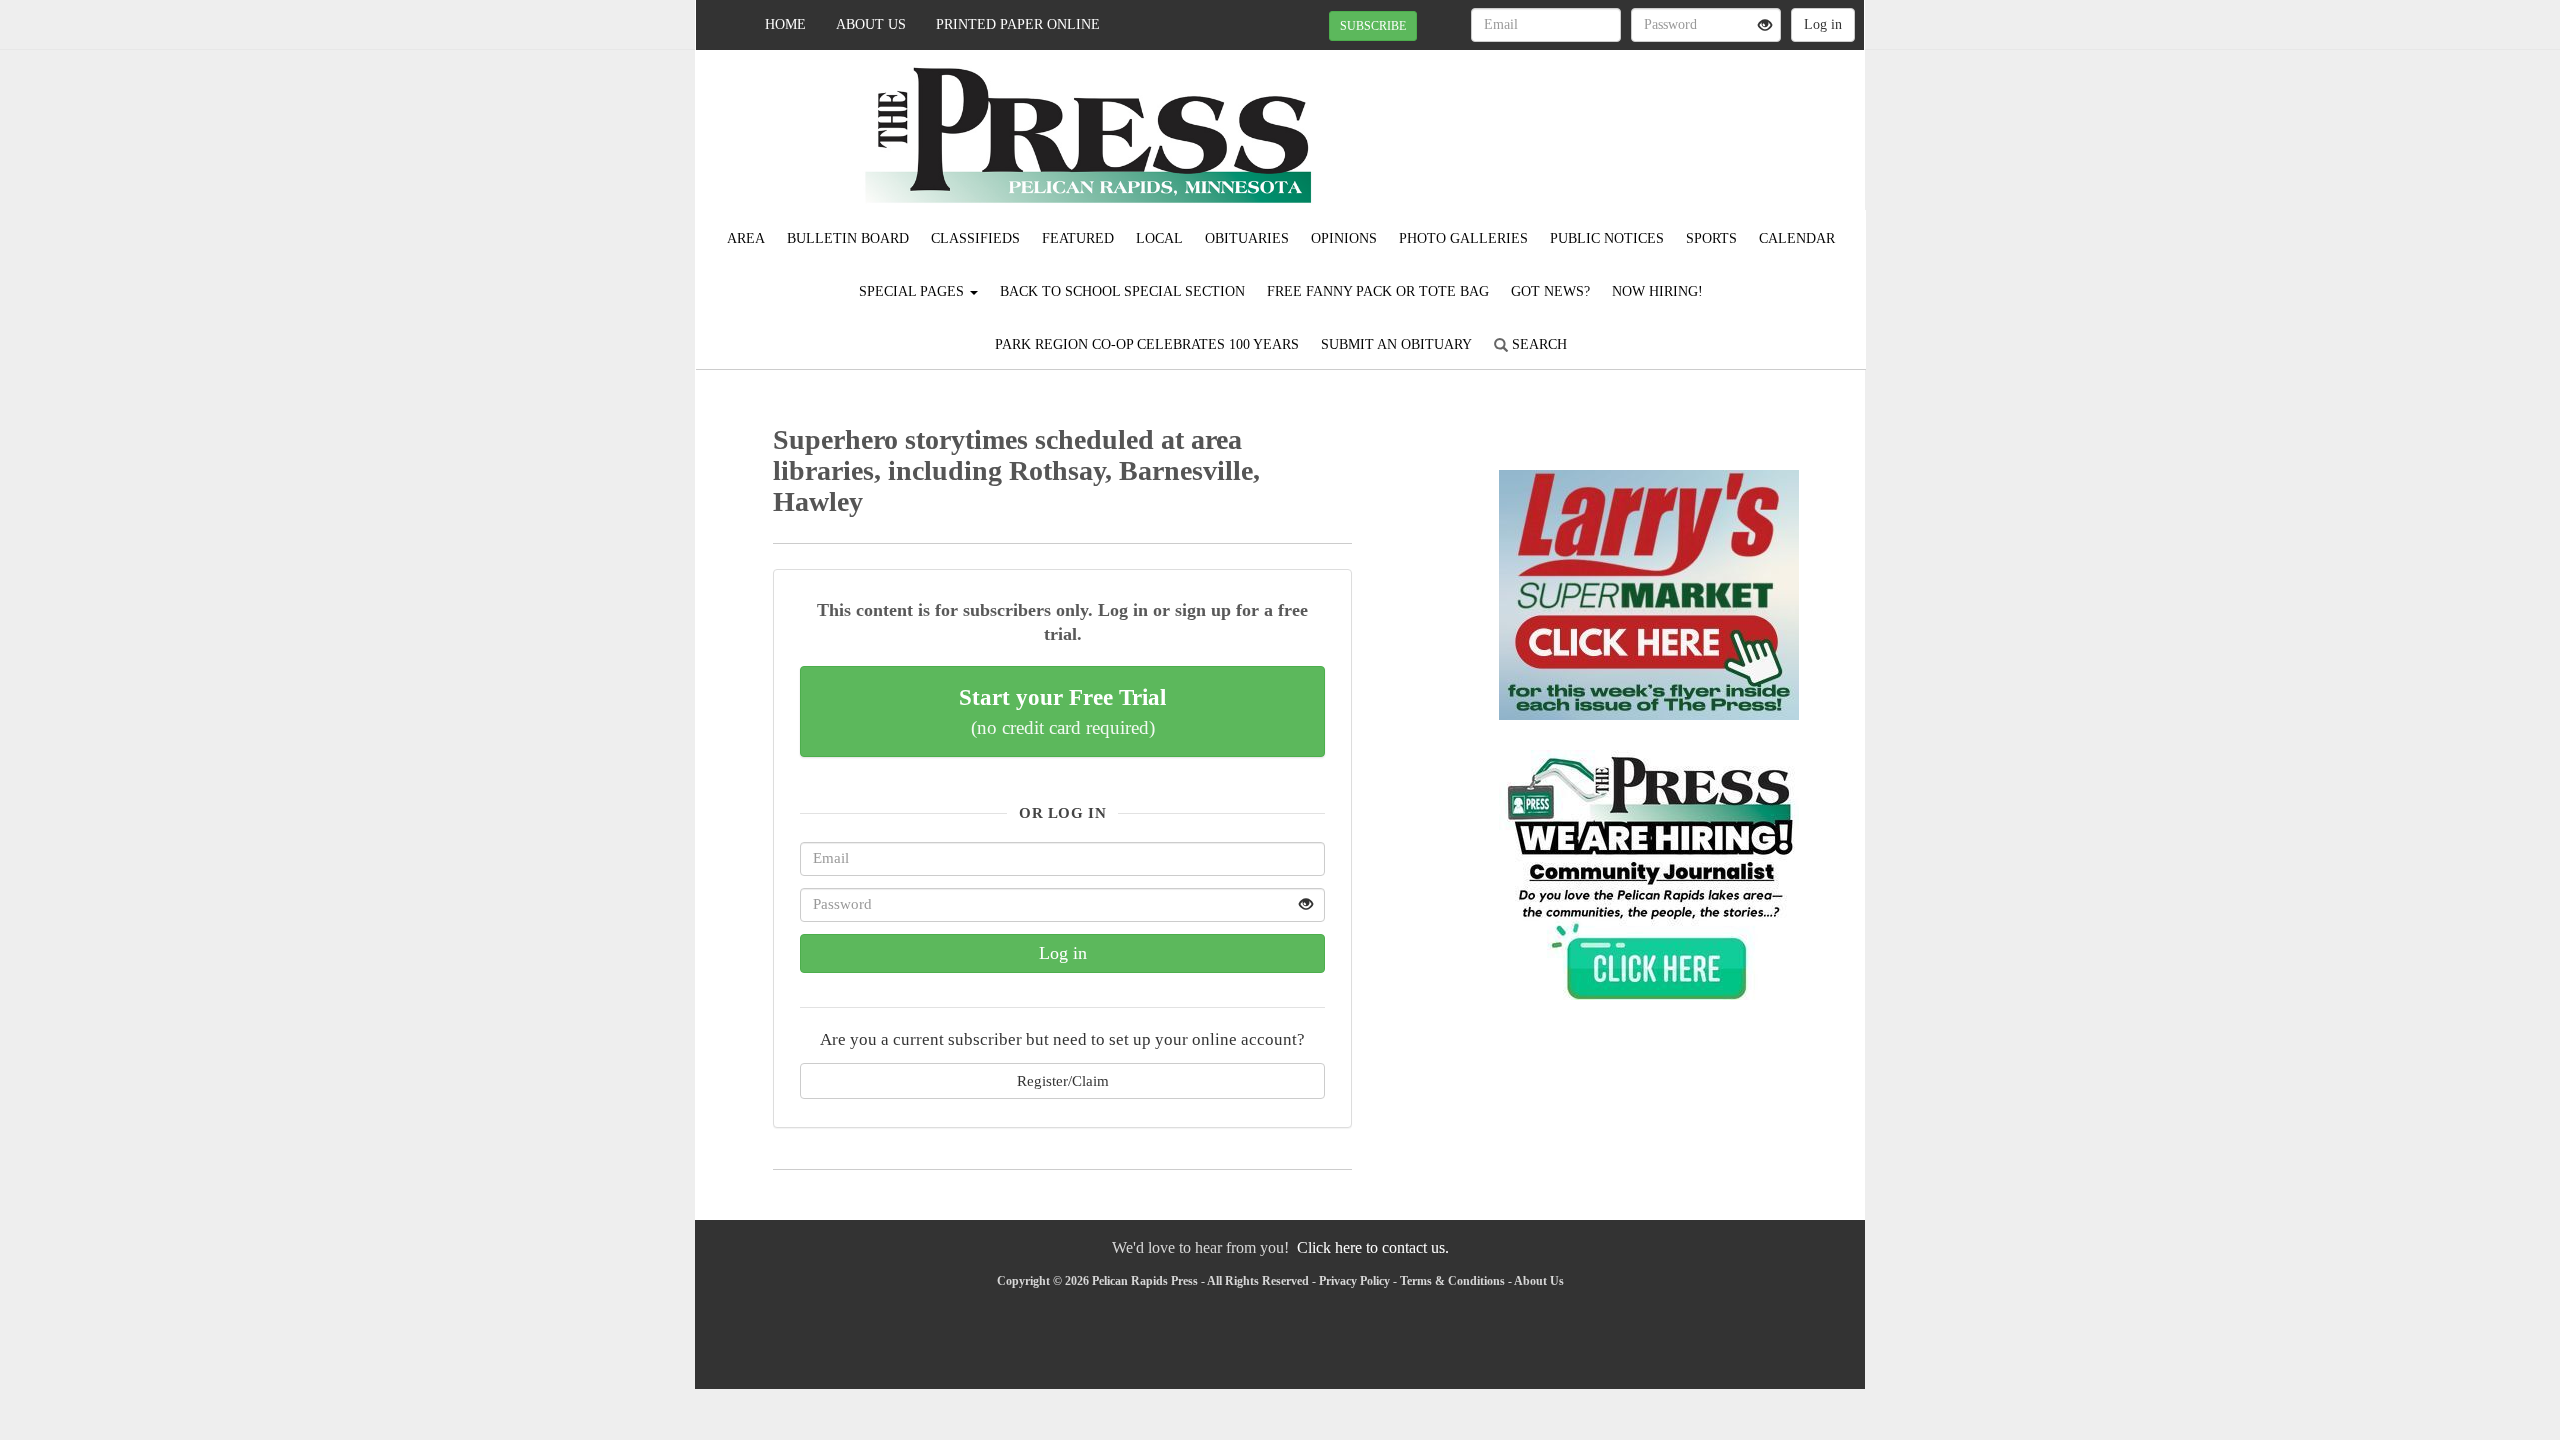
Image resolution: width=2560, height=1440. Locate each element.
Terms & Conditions (1452, 1281)
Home (785, 24)
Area (746, 238)
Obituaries (1247, 238)
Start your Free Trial (1062, 711)
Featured (1078, 238)
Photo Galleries (1463, 238)
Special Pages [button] (913, 291)
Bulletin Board (848, 238)
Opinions (1344, 238)
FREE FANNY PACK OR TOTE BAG (1378, 291)
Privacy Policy (1354, 1281)
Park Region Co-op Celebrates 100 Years (1147, 344)
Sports (1711, 238)
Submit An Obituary (1396, 344)
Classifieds (975, 238)
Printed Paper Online (1018, 24)
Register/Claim (1063, 1080)
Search (1537, 344)
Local (1159, 238)
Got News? (1550, 291)
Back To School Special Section (1122, 291)
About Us (871, 24)
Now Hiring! (1657, 291)
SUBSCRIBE (1373, 26)
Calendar (1797, 238)
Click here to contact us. (1373, 1247)
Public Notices (1607, 238)
